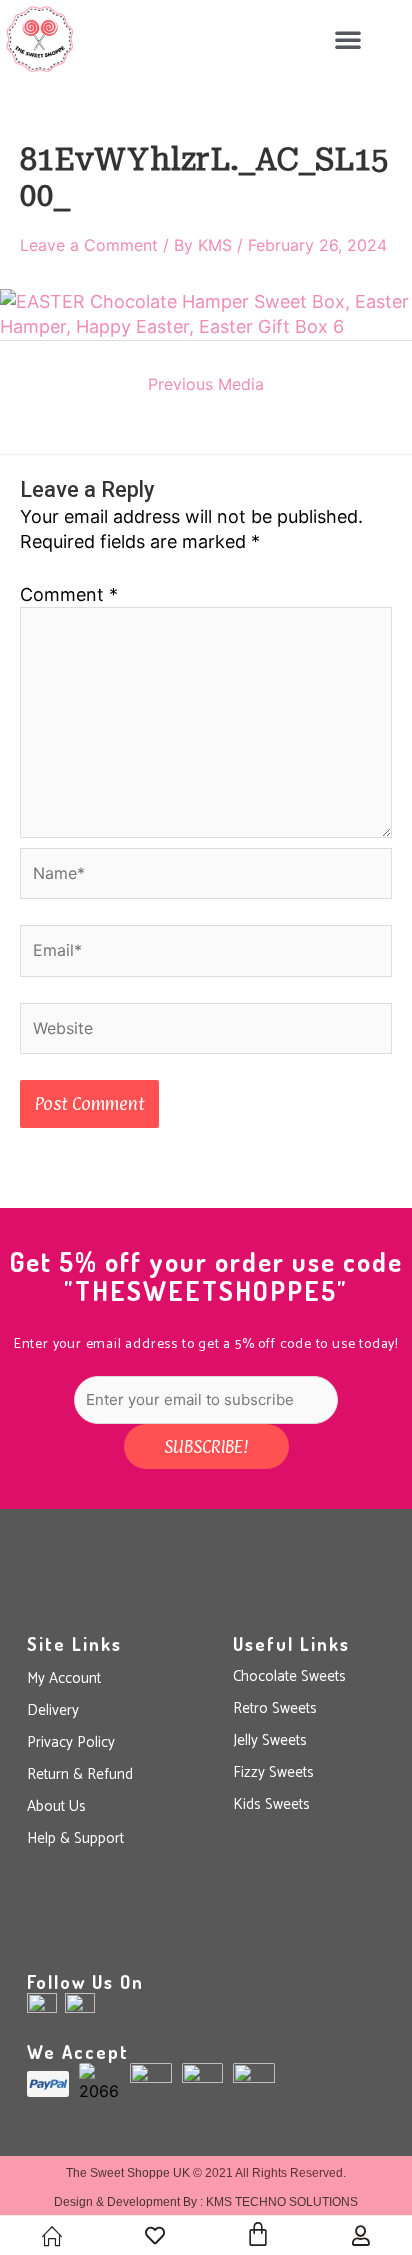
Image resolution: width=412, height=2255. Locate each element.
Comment (69, 594)
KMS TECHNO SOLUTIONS (282, 2202)
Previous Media (206, 384)
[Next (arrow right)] (377, 1127)
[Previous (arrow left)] (35, 1127)
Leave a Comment (89, 245)
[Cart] (258, 2234)
